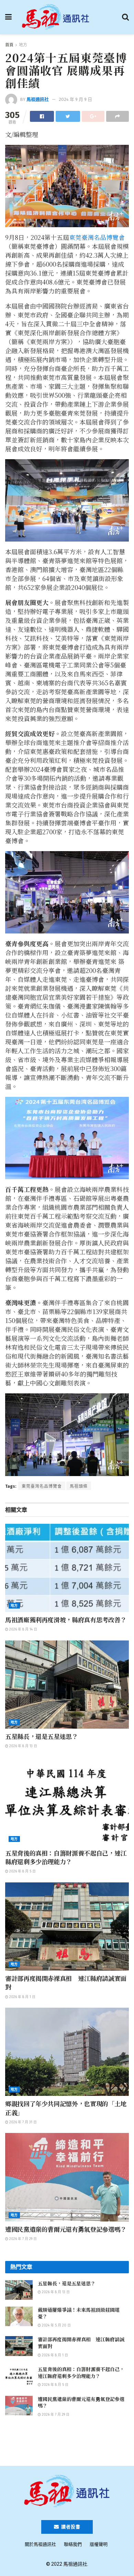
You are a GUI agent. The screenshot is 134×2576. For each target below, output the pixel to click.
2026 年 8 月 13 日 (23, 1746)
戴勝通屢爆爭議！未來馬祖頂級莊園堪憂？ (79, 2313)
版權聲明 (99, 2544)
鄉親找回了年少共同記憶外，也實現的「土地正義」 (66, 2108)
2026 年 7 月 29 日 (23, 2239)
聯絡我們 (73, 2544)
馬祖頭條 (79, 1486)
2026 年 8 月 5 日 (22, 1871)
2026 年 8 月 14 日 (23, 1629)
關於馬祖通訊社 (40, 2544)
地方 (23, 45)
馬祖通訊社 (38, 99)
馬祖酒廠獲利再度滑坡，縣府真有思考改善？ (66, 1620)
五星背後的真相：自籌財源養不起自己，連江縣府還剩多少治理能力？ (66, 1857)
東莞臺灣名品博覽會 (97, 237)
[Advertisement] (67, 2444)
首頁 (9, 45)
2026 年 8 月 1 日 (22, 1997)
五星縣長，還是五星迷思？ (42, 1736)
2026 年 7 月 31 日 (23, 2122)
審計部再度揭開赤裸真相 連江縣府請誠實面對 (66, 1982)
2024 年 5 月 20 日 (56, 2325)
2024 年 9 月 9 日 (75, 99)
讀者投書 (70, 2527)
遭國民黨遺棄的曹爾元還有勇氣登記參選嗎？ (66, 2229)
